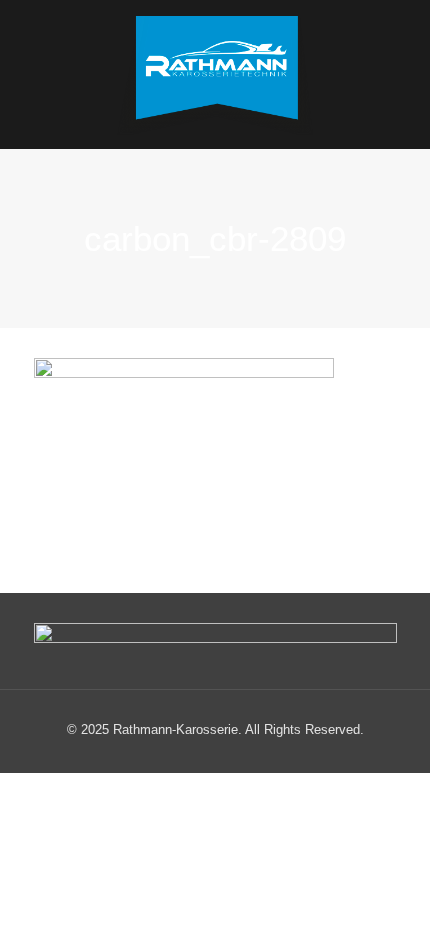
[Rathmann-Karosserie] (215, 74)
